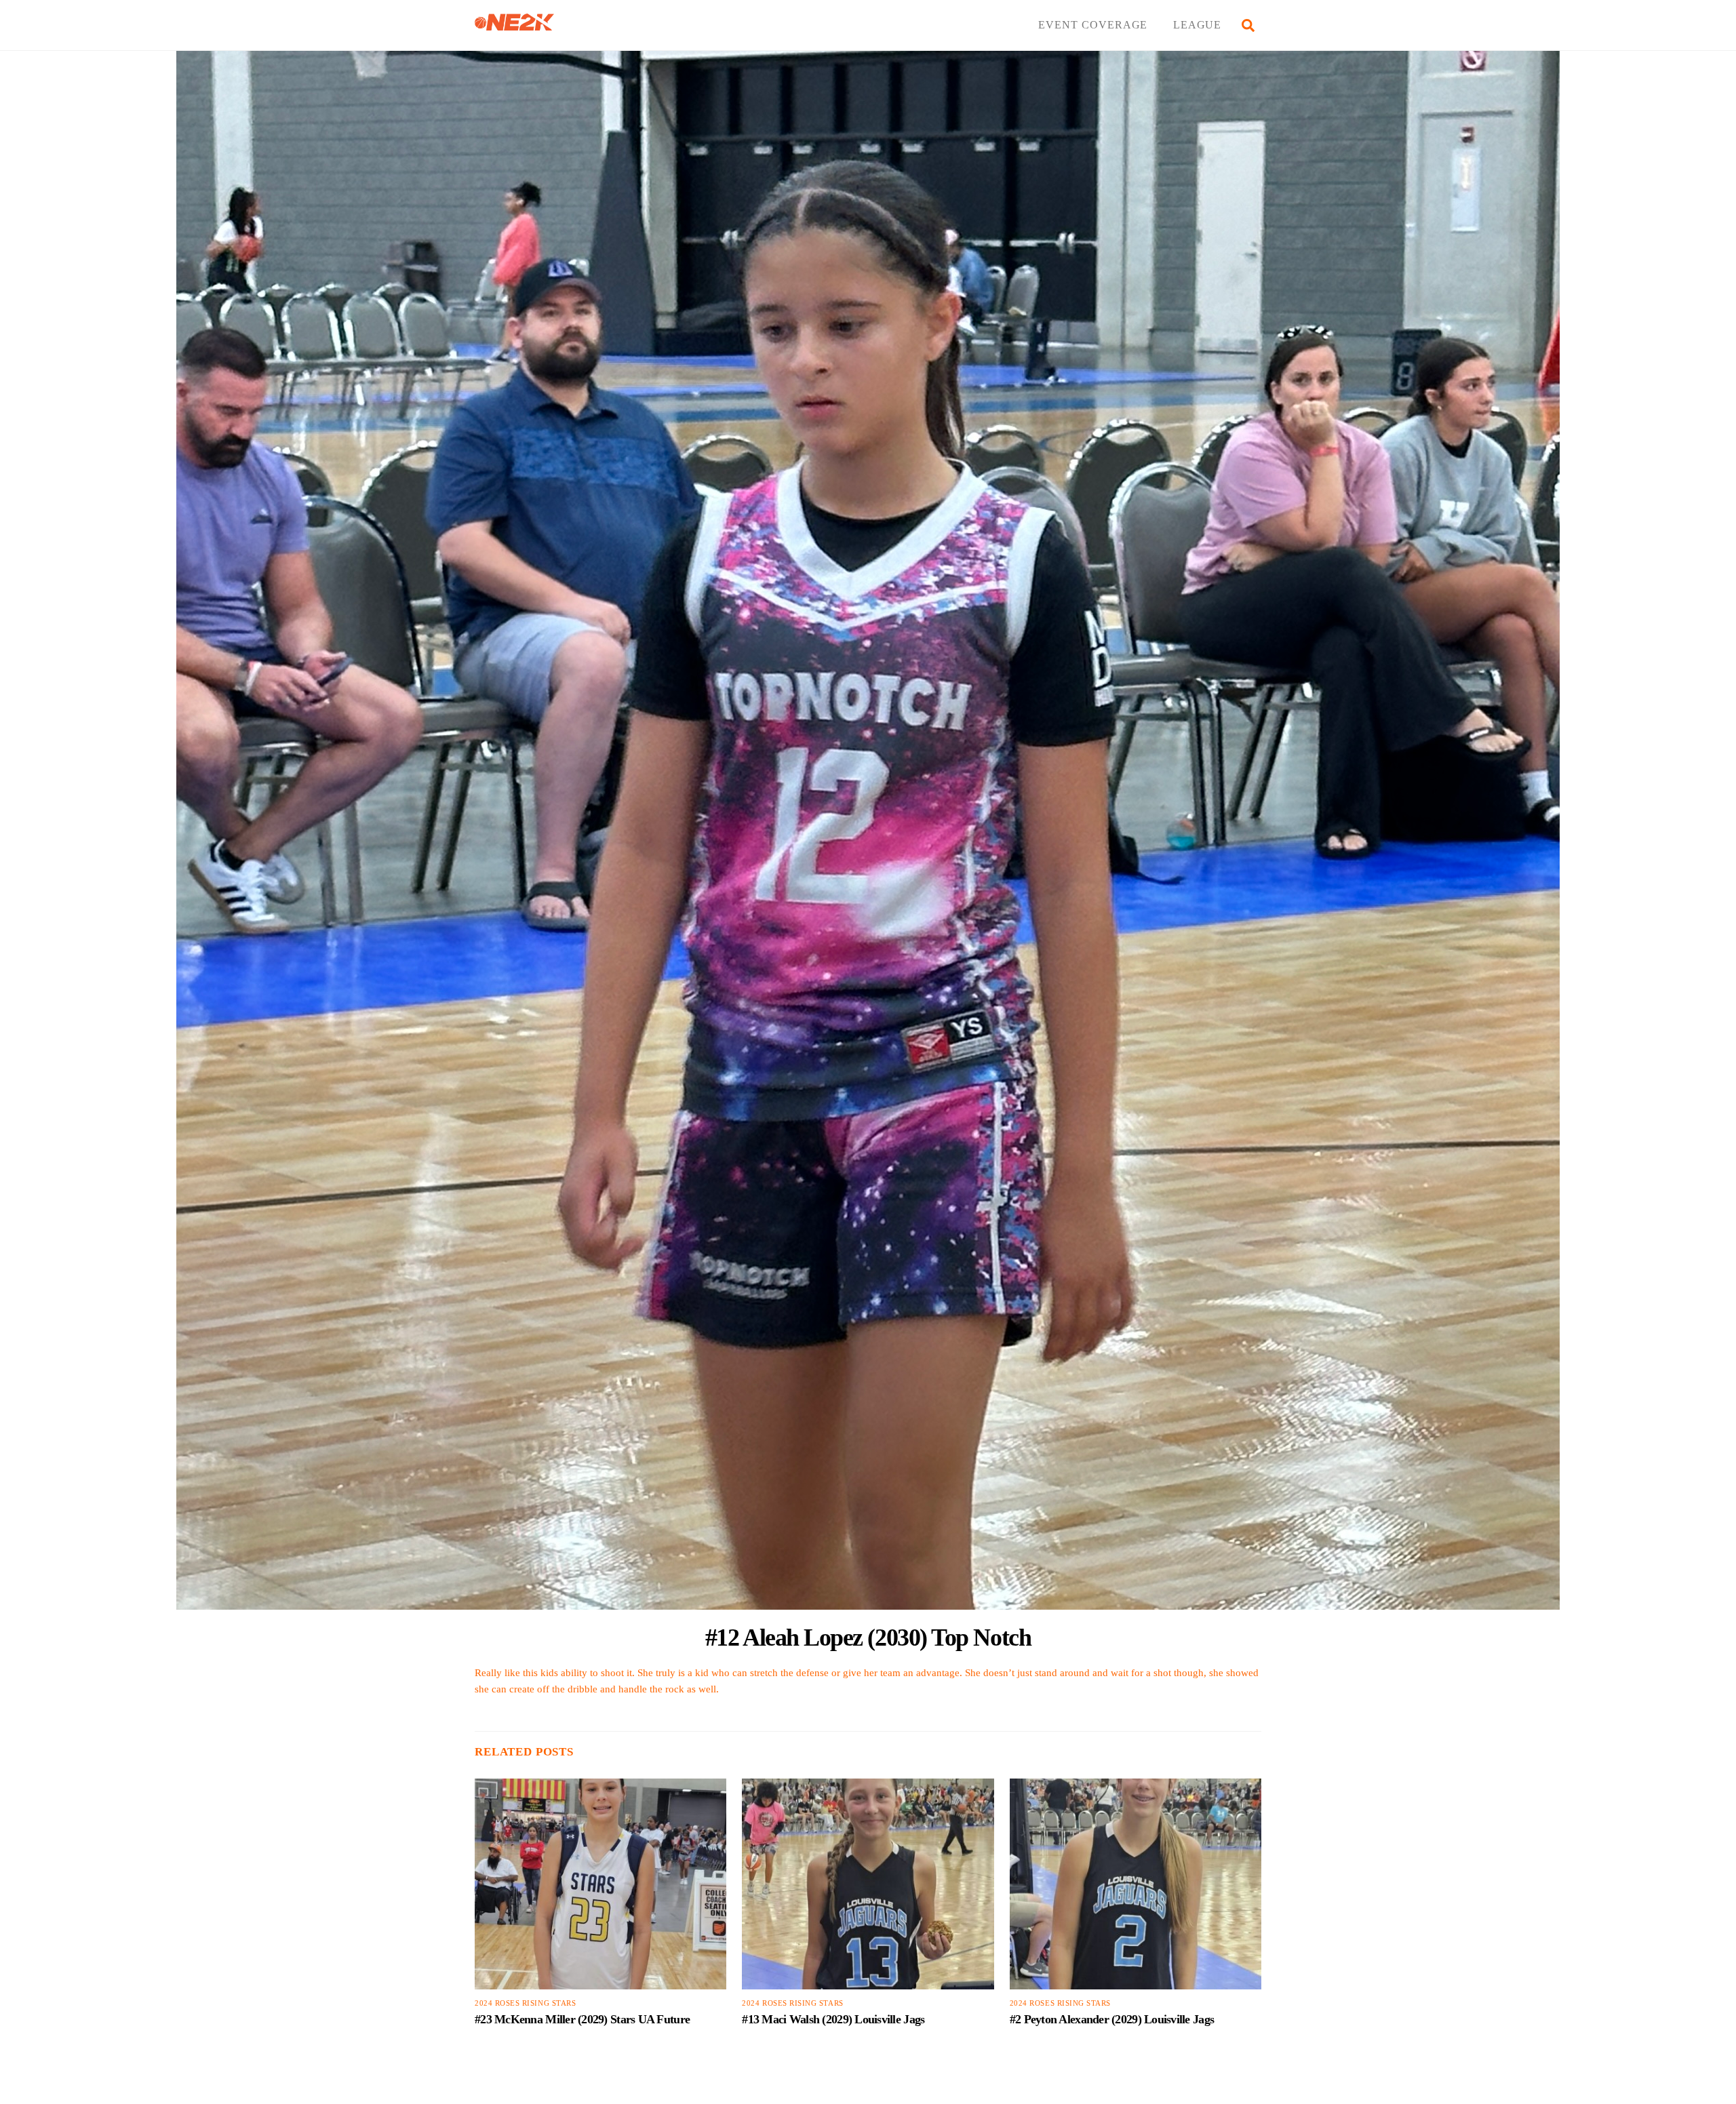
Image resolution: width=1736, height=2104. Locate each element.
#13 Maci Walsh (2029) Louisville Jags (833, 2019)
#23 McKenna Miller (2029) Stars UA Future (582, 2019)
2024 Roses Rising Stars (525, 2003)
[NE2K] (514, 25)
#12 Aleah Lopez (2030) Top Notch (868, 1637)
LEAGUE (1198, 25)
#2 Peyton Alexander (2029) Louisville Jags (1112, 2019)
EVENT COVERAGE (1093, 25)
